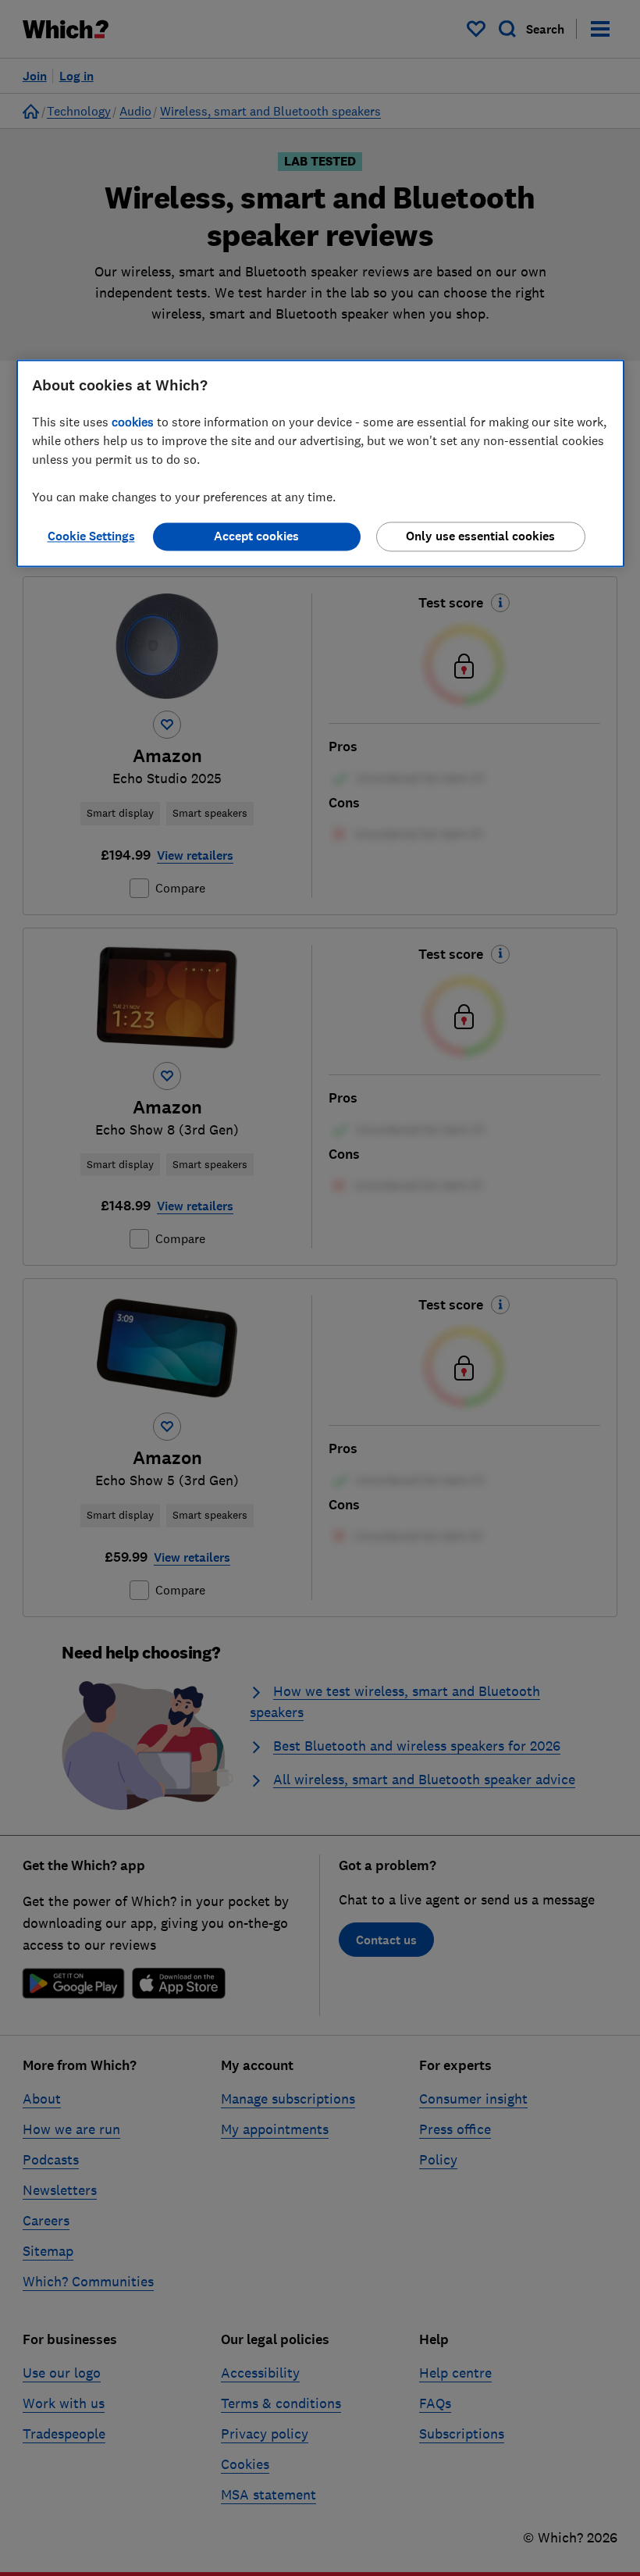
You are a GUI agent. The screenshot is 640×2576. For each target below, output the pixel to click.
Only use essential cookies (480, 536)
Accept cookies (256, 536)
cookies (133, 422)
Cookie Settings (91, 536)
